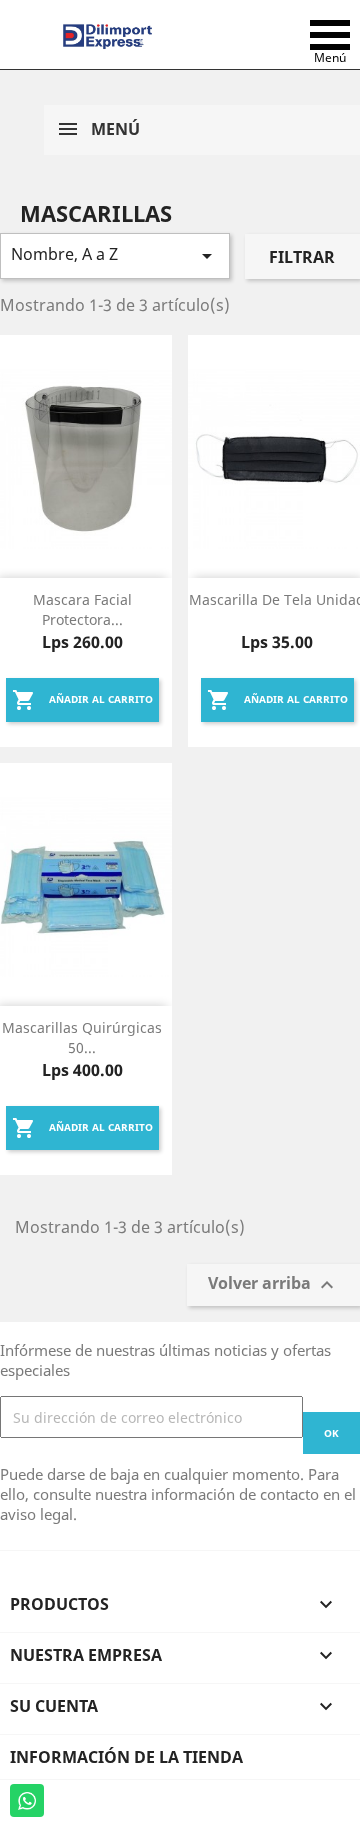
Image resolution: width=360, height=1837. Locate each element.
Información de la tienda (126, 1757)
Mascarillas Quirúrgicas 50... (82, 1037)
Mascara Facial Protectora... (82, 609)
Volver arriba (273, 1285)
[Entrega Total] (107, 35)
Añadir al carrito (82, 700)
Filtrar (302, 257)
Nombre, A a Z (115, 255)
